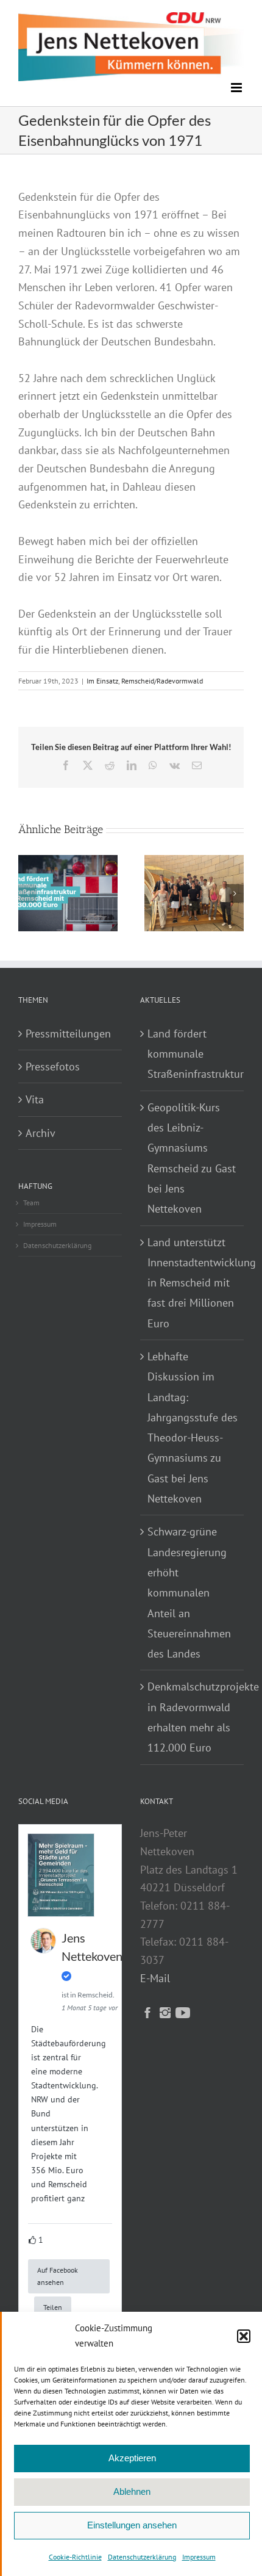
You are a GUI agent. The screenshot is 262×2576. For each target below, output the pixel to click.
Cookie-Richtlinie (75, 2557)
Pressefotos (53, 1066)
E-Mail (155, 1978)
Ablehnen (132, 2491)
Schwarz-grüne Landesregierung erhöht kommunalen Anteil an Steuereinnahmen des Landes (189, 1593)
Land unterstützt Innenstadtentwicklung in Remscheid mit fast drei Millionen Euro (193, 1283)
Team (31, 1203)
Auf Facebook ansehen (58, 2276)
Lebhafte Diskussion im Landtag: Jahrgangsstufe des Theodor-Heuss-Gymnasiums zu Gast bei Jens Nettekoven (193, 1427)
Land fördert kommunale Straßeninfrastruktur (193, 1054)
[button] (244, 2336)
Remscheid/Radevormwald (162, 681)
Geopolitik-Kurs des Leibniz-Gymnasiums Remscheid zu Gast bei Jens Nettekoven (192, 1158)
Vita (35, 1099)
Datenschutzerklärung (142, 2557)
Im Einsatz (102, 681)
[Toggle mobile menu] (237, 88)
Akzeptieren (132, 2458)
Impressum (199, 2557)
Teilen (53, 2307)
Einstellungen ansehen (132, 2525)
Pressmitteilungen (68, 1034)
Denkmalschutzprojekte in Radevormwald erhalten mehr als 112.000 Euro (193, 1717)
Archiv (41, 1133)
